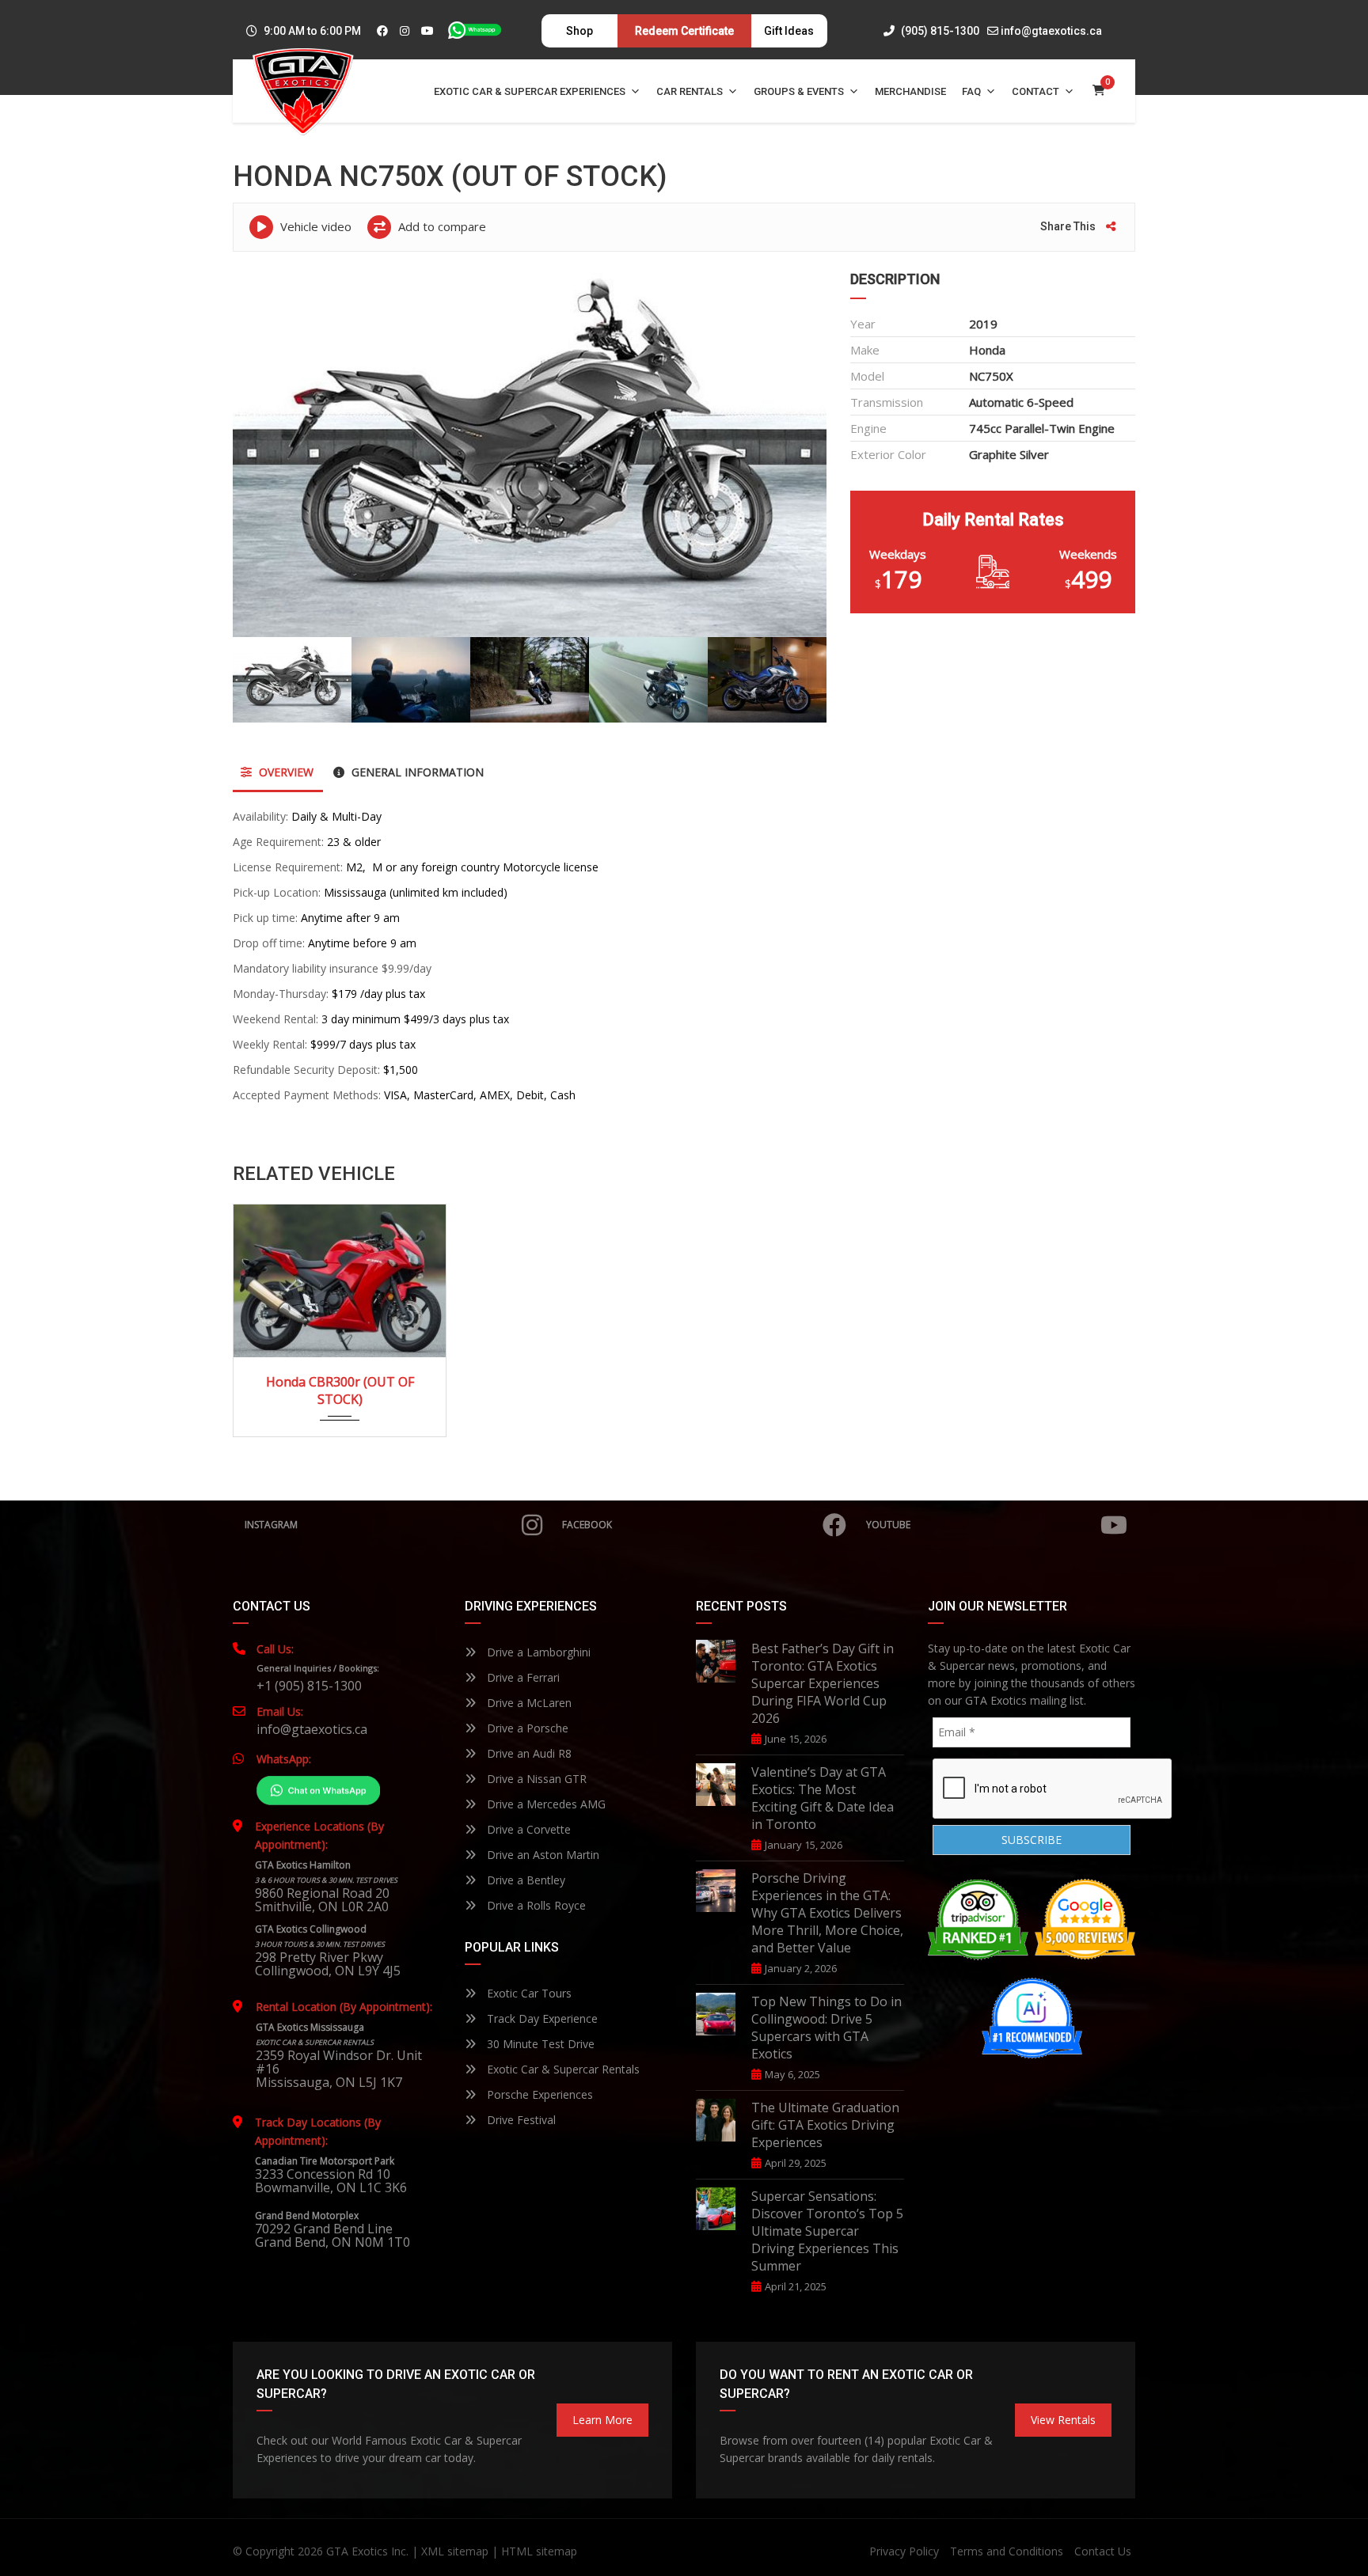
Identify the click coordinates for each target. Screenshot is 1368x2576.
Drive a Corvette (527, 1829)
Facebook (587, 1525)
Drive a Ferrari (522, 1677)
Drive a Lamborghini (537, 1652)
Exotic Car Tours (528, 1993)
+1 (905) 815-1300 (309, 1686)
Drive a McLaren (528, 1703)
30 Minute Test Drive (539, 2044)
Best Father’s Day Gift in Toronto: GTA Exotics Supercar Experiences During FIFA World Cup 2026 (823, 1683)
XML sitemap (455, 2551)
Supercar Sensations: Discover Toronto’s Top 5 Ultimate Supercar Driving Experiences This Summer (827, 2231)
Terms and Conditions (1007, 2551)
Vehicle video (314, 226)
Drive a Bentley (524, 1880)
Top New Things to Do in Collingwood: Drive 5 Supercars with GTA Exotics (826, 2028)
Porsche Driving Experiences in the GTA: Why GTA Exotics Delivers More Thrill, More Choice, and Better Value (827, 1913)
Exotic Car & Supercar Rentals (562, 2069)
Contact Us (1103, 2551)
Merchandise (910, 91)
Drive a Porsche (526, 1728)
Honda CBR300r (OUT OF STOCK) (340, 1390)
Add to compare (441, 226)
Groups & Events (799, 91)
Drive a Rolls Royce (535, 1905)
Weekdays (898, 554)
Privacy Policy (904, 2551)
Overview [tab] (285, 772)
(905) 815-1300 (939, 31)
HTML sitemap (539, 2551)
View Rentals (1063, 2420)
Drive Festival (520, 2120)
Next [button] (785, 452)
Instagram (271, 1525)
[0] (1099, 91)
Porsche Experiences (538, 2094)
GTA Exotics (357, 2551)
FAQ (971, 91)
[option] (530, 452)
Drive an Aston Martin (541, 1855)
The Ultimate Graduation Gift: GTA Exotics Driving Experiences (825, 2125)
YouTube (888, 1525)
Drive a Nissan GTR (535, 1779)
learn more (602, 2420)
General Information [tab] (416, 772)
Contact (1035, 91)
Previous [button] (275, 452)
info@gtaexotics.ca (1051, 31)
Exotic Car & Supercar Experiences (530, 91)
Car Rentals (690, 91)
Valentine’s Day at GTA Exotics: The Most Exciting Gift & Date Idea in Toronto (823, 1798)
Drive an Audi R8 (528, 1753)
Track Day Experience (541, 2018)
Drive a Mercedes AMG (545, 1804)
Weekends (1088, 554)
